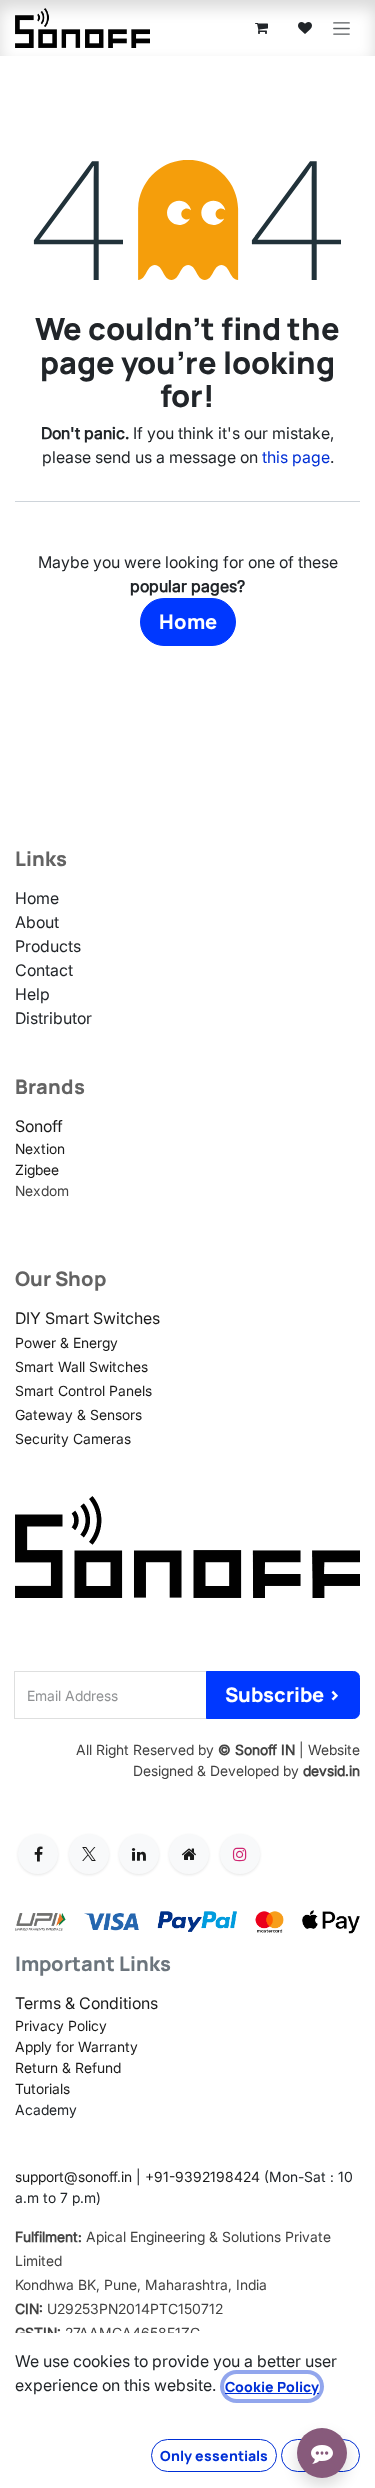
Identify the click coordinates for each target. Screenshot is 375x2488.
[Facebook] (38, 1854)
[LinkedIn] (139, 1854)
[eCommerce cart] (261, 28)
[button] (283, 1695)
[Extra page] (189, 1854)
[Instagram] (240, 1854)
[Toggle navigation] (341, 28)
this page (296, 457)
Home (188, 621)
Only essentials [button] (214, 2455)
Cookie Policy (272, 2386)
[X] (89, 1854)
